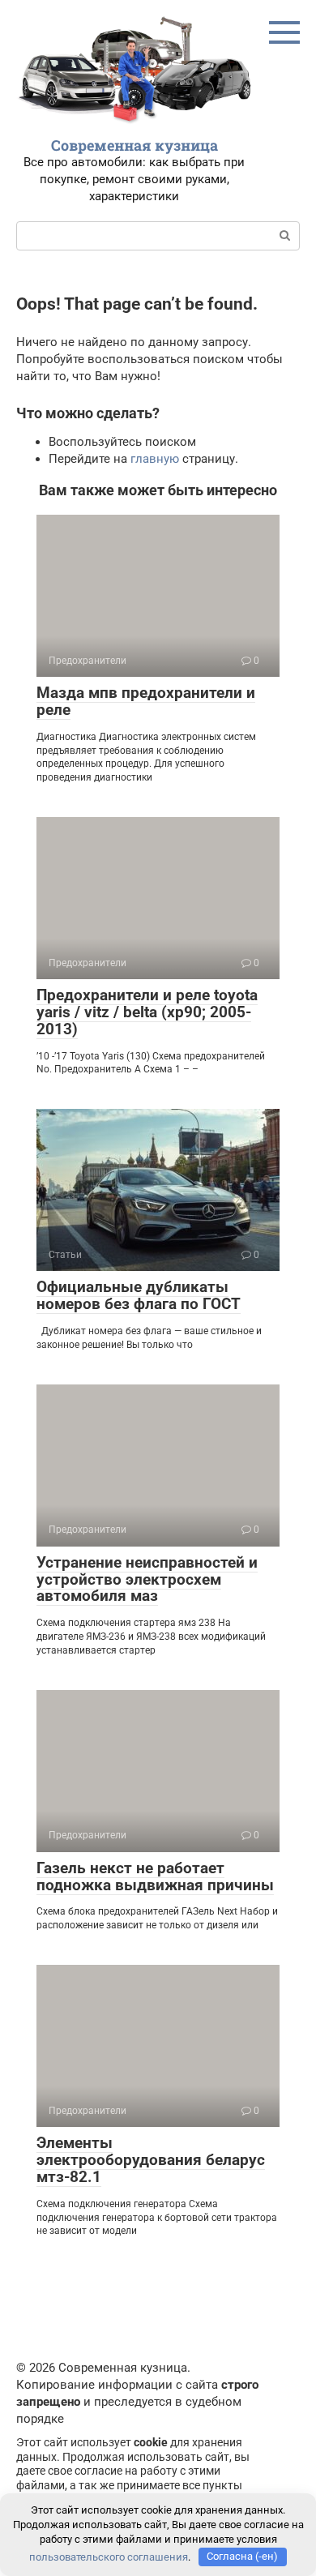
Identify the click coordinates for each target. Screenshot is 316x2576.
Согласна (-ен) (242, 2556)
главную (155, 459)
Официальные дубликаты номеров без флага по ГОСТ (139, 1295)
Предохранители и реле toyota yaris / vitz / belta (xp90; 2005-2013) (147, 1012)
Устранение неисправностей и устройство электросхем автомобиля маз (147, 1579)
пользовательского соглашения (109, 2556)
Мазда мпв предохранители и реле (146, 701)
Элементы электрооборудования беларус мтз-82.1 (151, 2160)
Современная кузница (135, 145)
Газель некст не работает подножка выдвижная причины (155, 1876)
